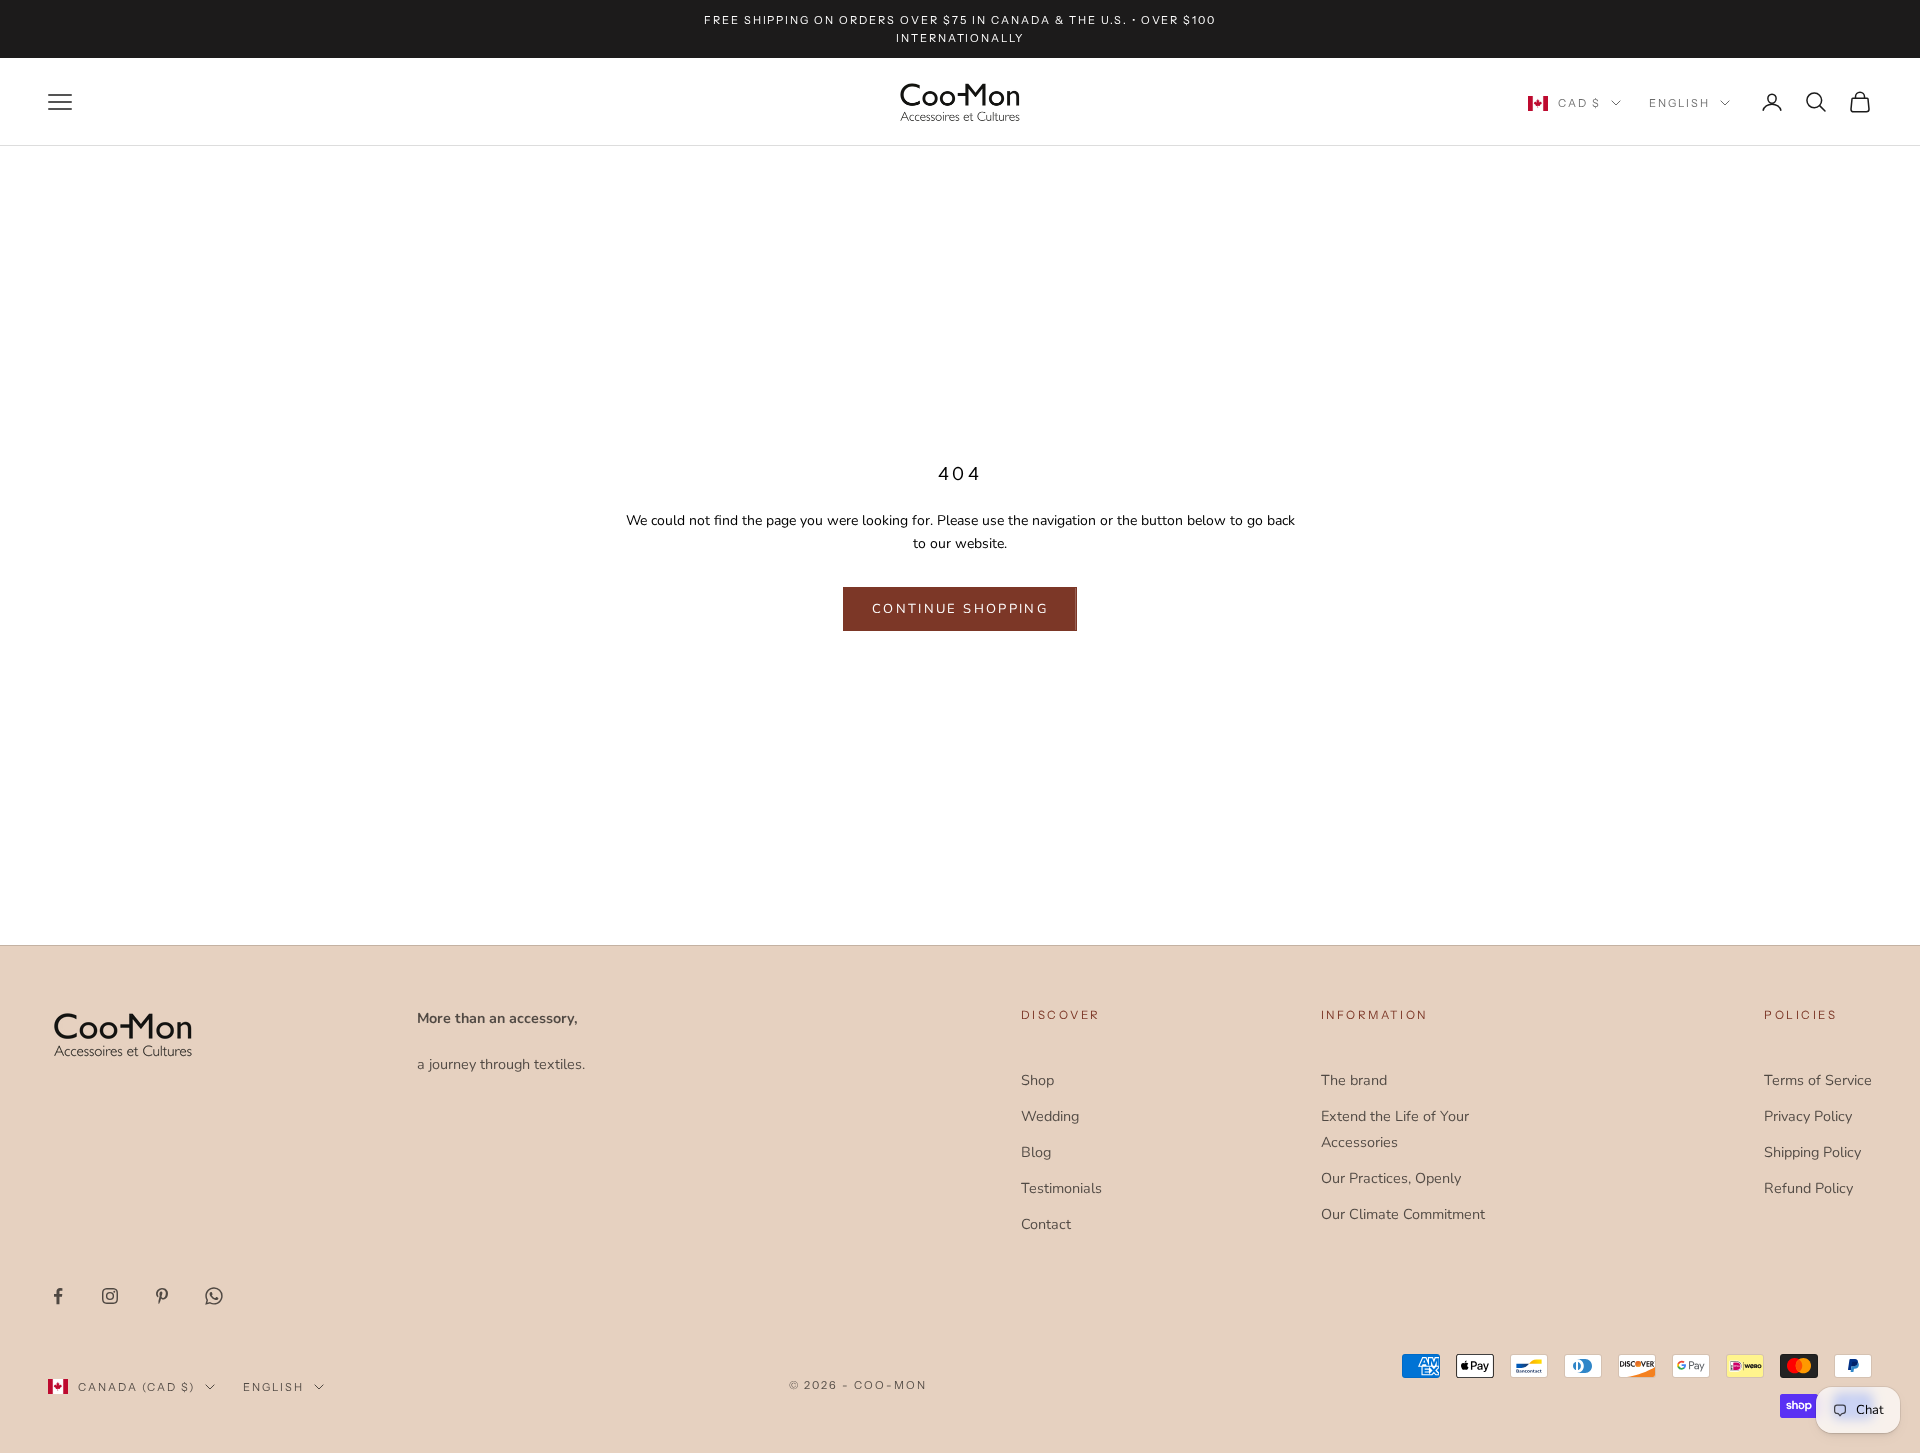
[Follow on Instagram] (110, 1296)
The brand (1354, 1080)
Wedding (1050, 1116)
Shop (1037, 1080)
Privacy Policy (1808, 1116)
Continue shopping (960, 609)
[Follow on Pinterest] (162, 1296)
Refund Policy (1808, 1188)
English (1679, 103)
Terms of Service (1818, 1080)
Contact (1046, 1224)
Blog (1036, 1152)
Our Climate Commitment (1403, 1214)
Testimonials (1061, 1188)
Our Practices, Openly (1391, 1178)
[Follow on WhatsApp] (214, 1296)
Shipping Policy (1812, 1152)
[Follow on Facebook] (58, 1296)
